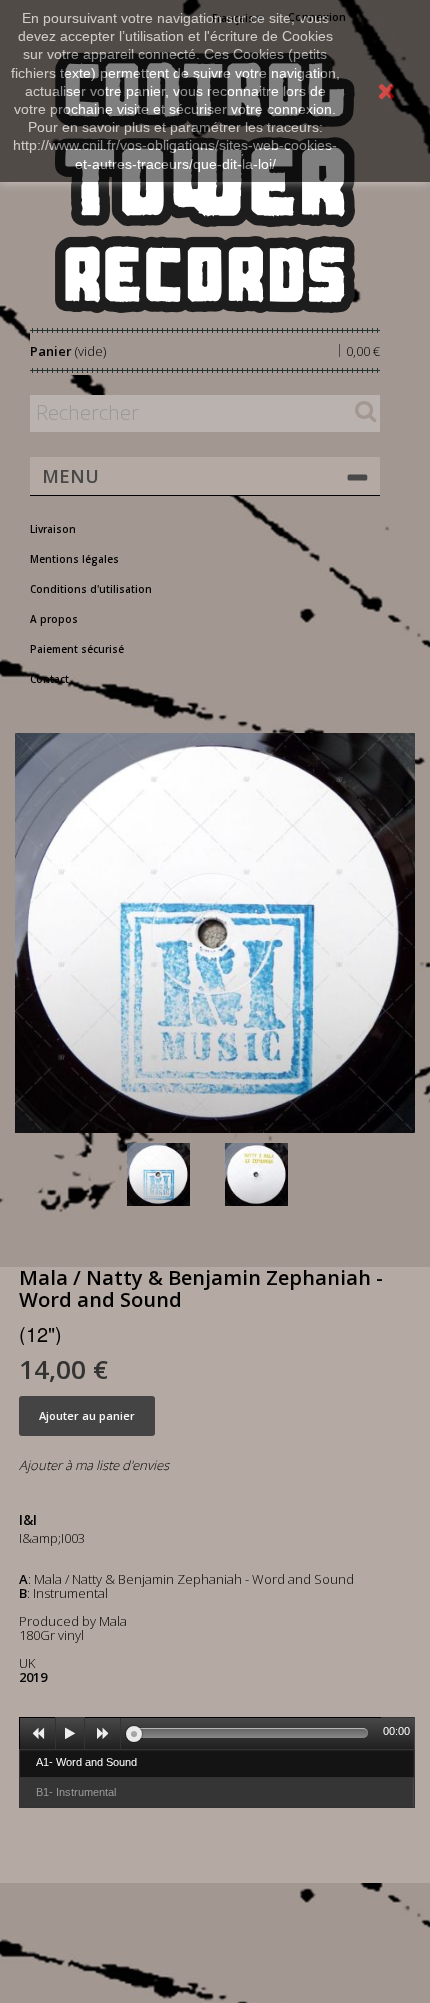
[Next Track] (103, 1734)
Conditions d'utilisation (91, 589)
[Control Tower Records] (205, 182)
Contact (49, 679)
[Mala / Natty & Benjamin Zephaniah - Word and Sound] (172, 1174)
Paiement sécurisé (77, 649)
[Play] (70, 1734)
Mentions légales (74, 559)
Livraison (53, 529)
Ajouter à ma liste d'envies (94, 1465)
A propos (54, 619)
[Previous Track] (38, 1734)
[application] (217, 1733)
